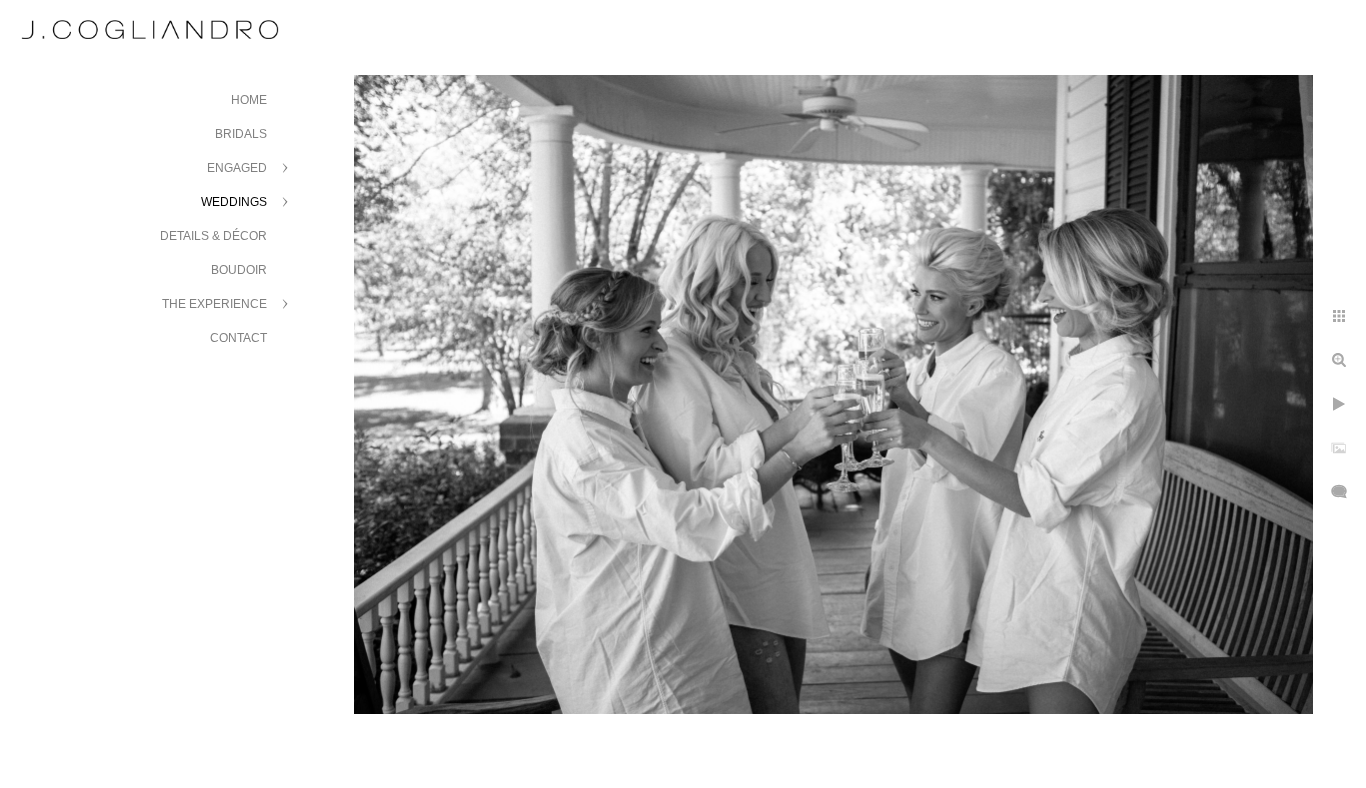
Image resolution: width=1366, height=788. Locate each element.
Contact (238, 338)
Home (249, 100)
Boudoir (239, 270)
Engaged (237, 168)
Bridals (241, 134)
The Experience (214, 304)
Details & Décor (213, 236)
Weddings (234, 202)
